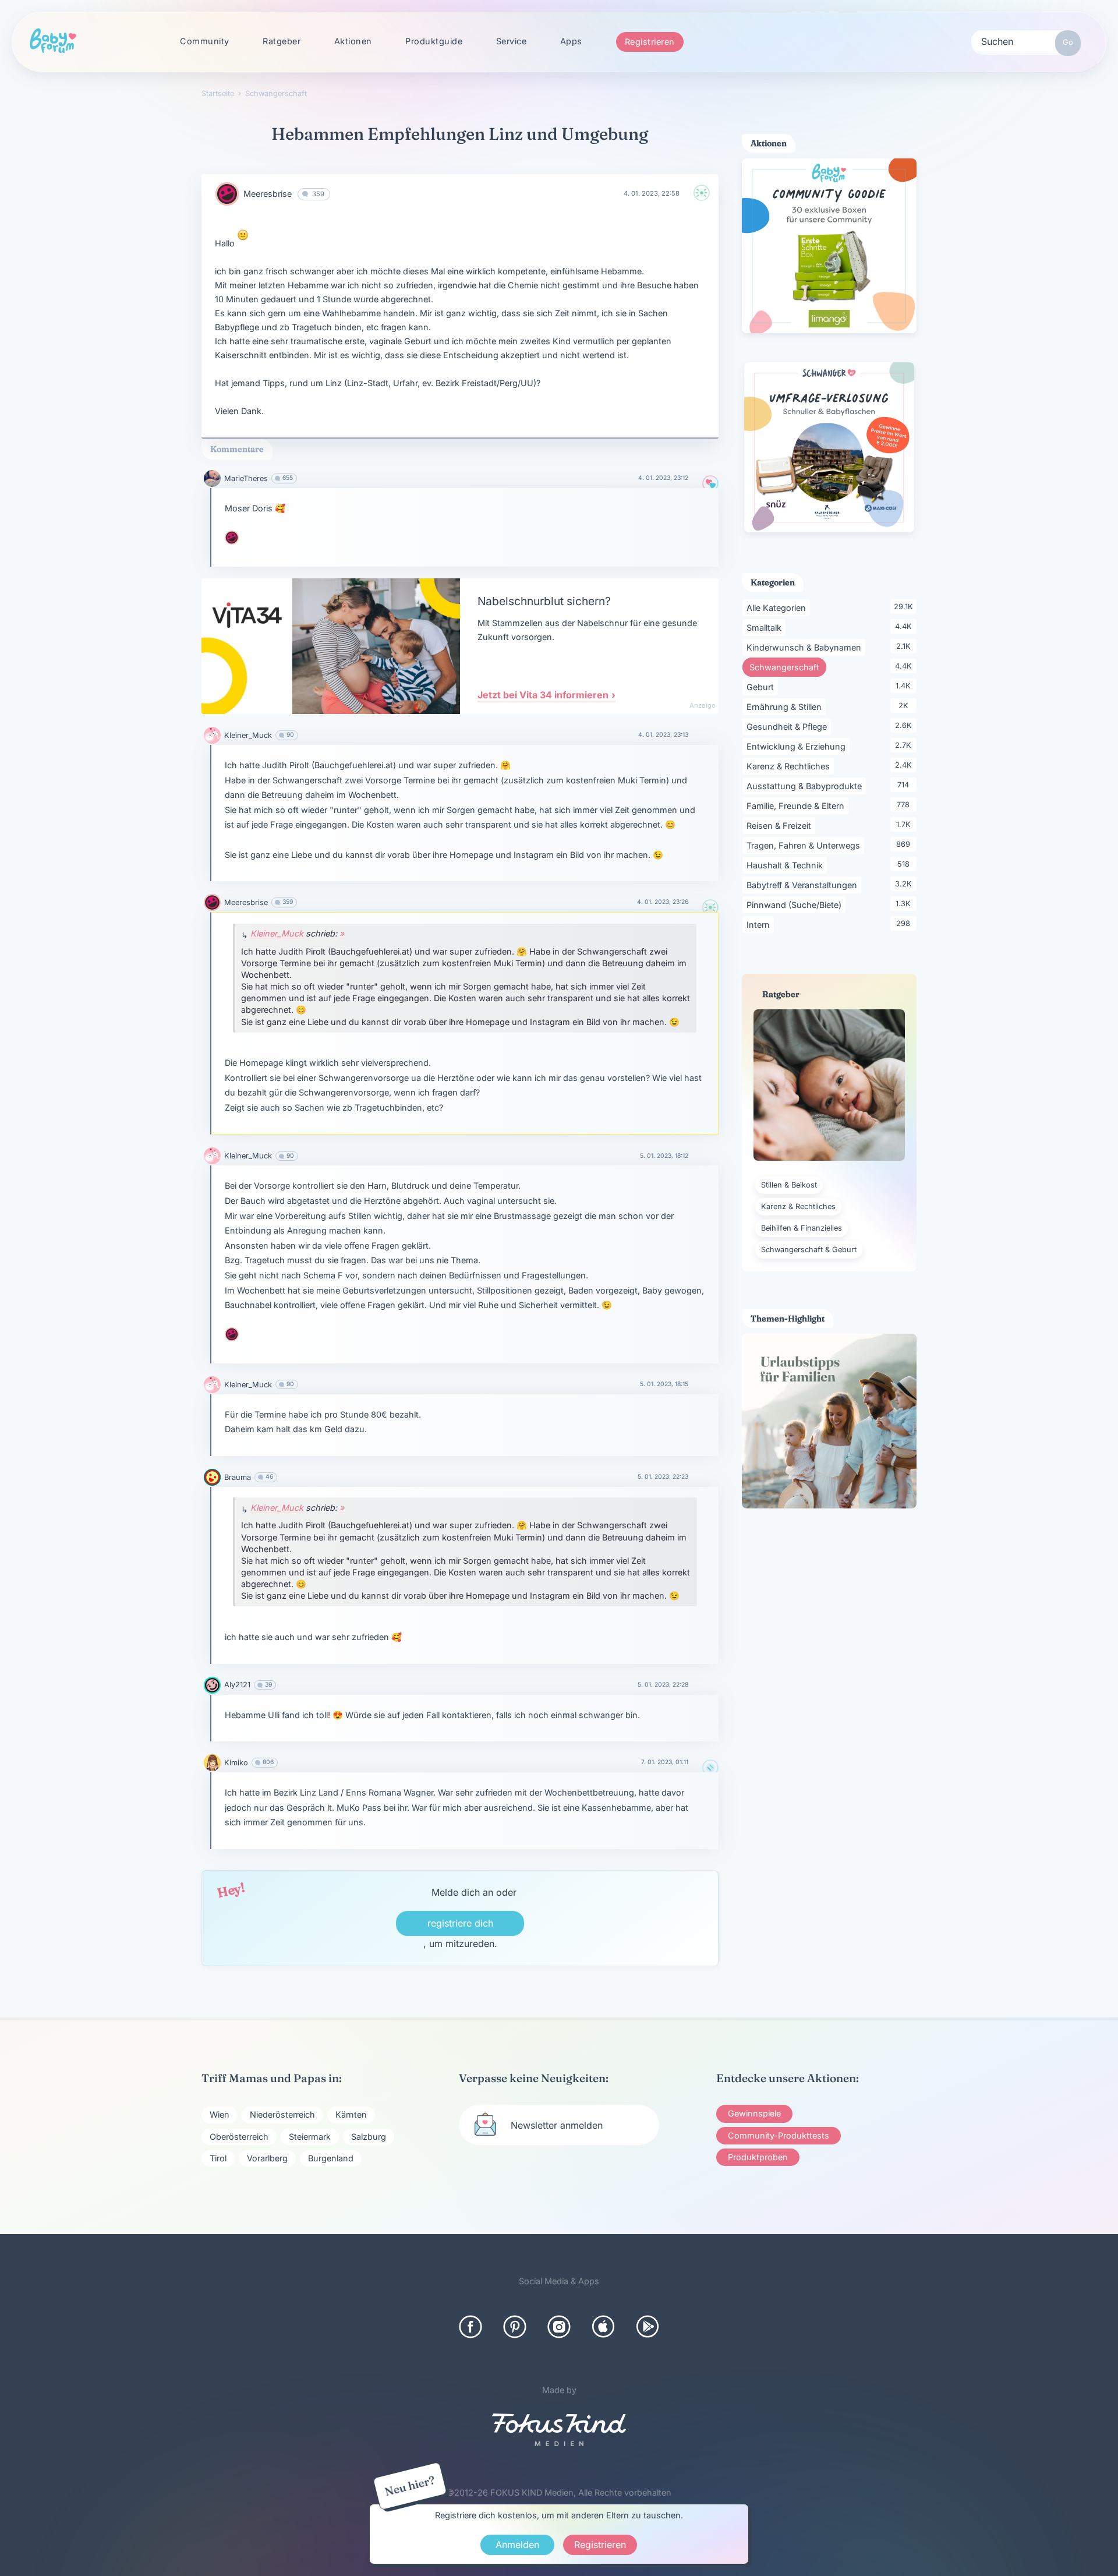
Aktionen (353, 41)
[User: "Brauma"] (212, 1477)
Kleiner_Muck (248, 735)
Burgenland (331, 2158)
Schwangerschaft (788, 667)
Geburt (762, 687)
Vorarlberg (267, 2158)
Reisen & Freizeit (781, 825)
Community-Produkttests (779, 2135)
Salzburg (369, 2137)
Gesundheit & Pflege (789, 726)
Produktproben (758, 2157)
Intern (760, 924)
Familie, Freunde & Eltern (797, 805)
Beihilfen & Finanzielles (802, 1228)
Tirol (218, 2158)
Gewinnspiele (754, 2113)
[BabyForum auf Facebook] (470, 2327)
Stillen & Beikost (789, 1185)
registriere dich (460, 1923)
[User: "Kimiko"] (212, 1763)
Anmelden (517, 2545)
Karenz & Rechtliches (790, 766)
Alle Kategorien (778, 607)
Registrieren (650, 42)
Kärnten (351, 2114)
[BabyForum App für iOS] (603, 2327)
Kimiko (236, 1763)
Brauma (238, 1477)
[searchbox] (1026, 41)
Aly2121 (237, 1685)
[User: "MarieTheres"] (212, 478)
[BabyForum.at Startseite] (53, 41)
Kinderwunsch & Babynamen (806, 647)
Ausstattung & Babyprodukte (806, 786)
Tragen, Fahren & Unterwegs (805, 845)
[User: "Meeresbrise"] (227, 194)
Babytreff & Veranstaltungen (804, 885)
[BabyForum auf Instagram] (559, 2327)
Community (205, 41)
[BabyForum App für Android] (648, 2327)
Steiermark (310, 2137)
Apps (571, 41)
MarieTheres (246, 478)
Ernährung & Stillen (786, 706)
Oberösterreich (239, 2137)
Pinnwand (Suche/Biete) (796, 904)
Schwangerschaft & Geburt (809, 1250)
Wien (220, 2114)
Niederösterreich (282, 2114)
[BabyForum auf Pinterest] (515, 2327)
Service (512, 41)
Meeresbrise (268, 194)
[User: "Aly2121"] (212, 1685)
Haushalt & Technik (787, 865)
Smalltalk (766, 627)
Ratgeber (282, 41)
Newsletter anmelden (557, 2125)
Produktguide (434, 41)
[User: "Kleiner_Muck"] (212, 735)
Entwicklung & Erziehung (798, 746)
